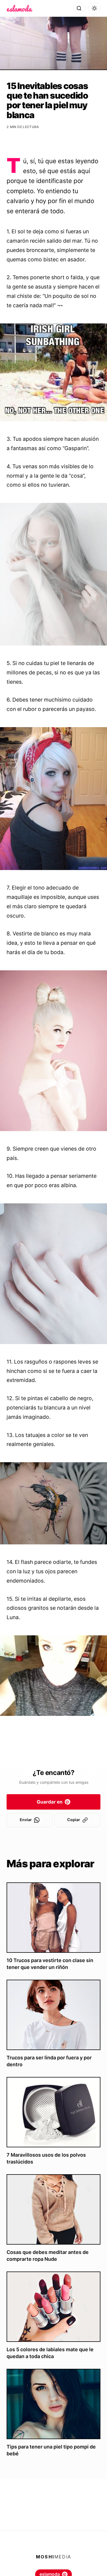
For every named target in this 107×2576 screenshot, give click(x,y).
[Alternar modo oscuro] (94, 8)
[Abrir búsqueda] (79, 8)
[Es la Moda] (20, 8)
